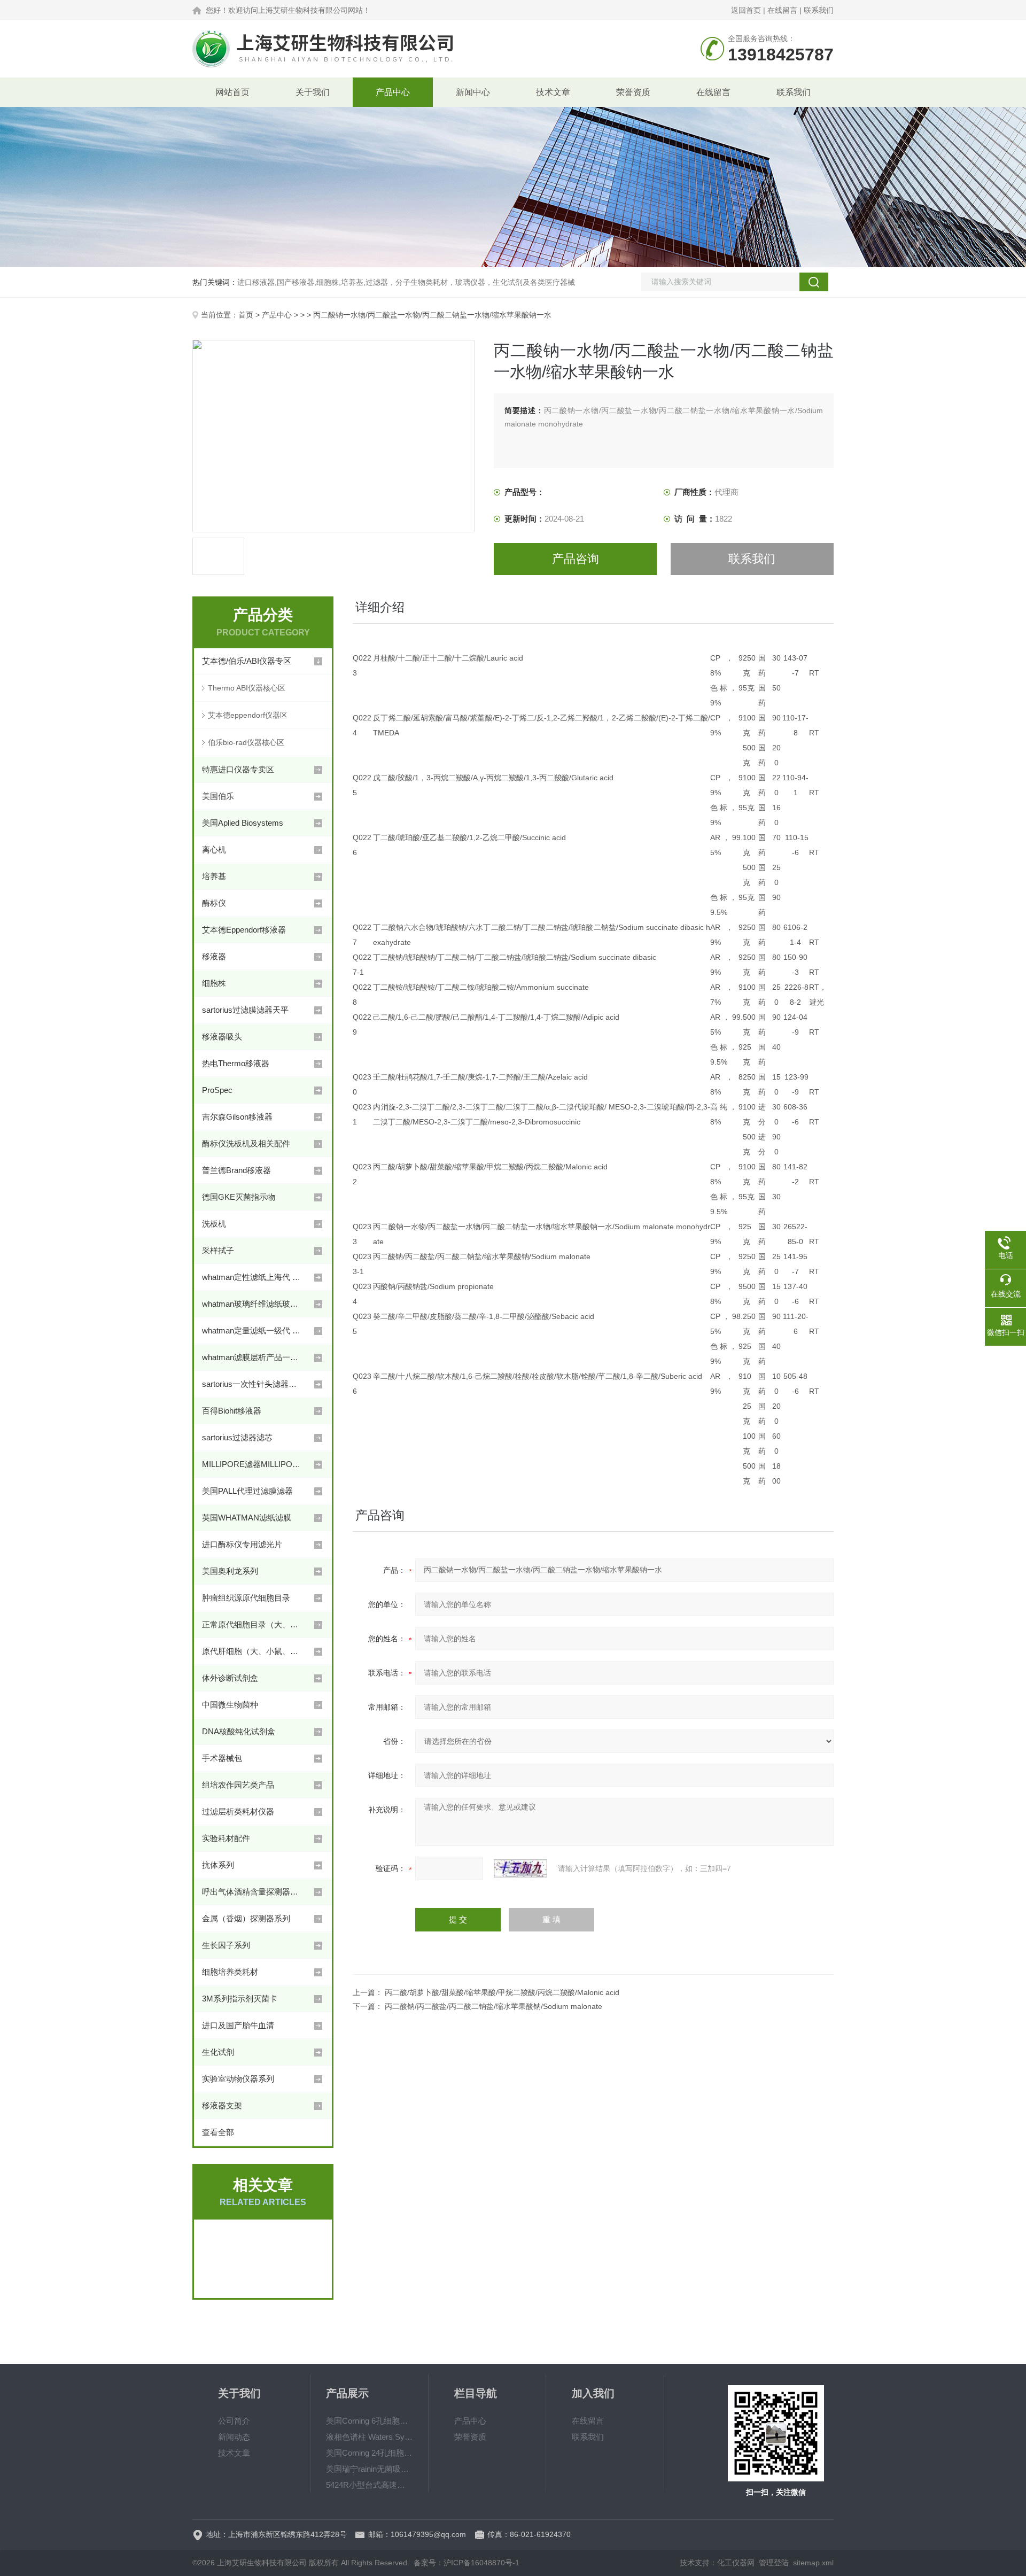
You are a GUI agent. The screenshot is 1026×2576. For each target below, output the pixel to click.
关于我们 (313, 92)
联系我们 (819, 10)
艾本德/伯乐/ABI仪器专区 (247, 661)
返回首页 (746, 10)
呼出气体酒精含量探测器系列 (253, 1892)
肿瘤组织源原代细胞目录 (246, 1598)
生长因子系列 (226, 1945)
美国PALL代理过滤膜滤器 (247, 1491)
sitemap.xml (813, 2563)
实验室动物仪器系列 (238, 2079)
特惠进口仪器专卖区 (238, 769)
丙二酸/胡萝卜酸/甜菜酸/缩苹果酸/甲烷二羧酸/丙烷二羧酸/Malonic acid (502, 1992)
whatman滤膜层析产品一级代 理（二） (253, 1357)
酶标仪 (214, 903)
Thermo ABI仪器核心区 (247, 688)
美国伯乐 (218, 796)
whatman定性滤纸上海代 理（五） (253, 1277)
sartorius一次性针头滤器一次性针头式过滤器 (253, 1384)
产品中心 (393, 92)
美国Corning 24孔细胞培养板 (369, 2453)
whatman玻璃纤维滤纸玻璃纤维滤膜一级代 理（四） (253, 1304)
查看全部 (218, 2132)
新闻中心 (473, 92)
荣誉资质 (633, 92)
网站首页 (232, 92)
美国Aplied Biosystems (243, 823)
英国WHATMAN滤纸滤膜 (247, 1518)
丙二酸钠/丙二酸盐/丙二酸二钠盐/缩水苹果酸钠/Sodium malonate (493, 2006)
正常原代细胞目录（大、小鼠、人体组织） (253, 1624)
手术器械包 (222, 1758)
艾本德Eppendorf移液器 (244, 930)
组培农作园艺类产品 (238, 1785)
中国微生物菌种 (230, 1705)
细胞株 (214, 983)
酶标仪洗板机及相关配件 (246, 1143)
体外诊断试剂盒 (230, 1678)
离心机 (214, 849)
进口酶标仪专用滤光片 (242, 1544)
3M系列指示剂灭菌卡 (240, 1999)
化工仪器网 (736, 2563)
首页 (246, 315)
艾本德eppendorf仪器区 (248, 715)
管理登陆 (774, 2563)
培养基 (214, 876)
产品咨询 (576, 559)
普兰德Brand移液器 (236, 1170)
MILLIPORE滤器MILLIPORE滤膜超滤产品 (253, 1464)
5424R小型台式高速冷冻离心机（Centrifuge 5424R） (369, 2485)
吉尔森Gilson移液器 (237, 1117)
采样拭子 (218, 1250)
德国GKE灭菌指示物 (239, 1197)
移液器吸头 (222, 1037)
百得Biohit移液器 (232, 1411)
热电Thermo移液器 (236, 1063)
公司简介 (234, 2421)
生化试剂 (218, 2052)
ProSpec (217, 1090)
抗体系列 (218, 1865)
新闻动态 (234, 2437)
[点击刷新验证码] (520, 1868)
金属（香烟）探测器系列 (246, 1918)
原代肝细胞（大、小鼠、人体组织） (253, 1651)
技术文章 (553, 92)
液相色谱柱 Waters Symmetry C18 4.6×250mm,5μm (369, 2437)
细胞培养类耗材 (230, 1972)
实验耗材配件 (226, 1838)
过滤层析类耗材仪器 (238, 1811)
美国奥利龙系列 (230, 1571)
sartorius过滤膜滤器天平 (245, 1010)
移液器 (214, 956)
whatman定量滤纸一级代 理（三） (253, 1330)
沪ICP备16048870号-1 (481, 2563)
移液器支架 (222, 2105)
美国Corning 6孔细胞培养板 (369, 2421)
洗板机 (214, 1224)
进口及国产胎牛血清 (238, 2025)
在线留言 (782, 10)
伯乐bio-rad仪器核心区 (246, 742)
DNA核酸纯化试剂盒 (239, 1731)
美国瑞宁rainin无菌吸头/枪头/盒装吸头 (369, 2469)
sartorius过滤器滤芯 (237, 1437)
